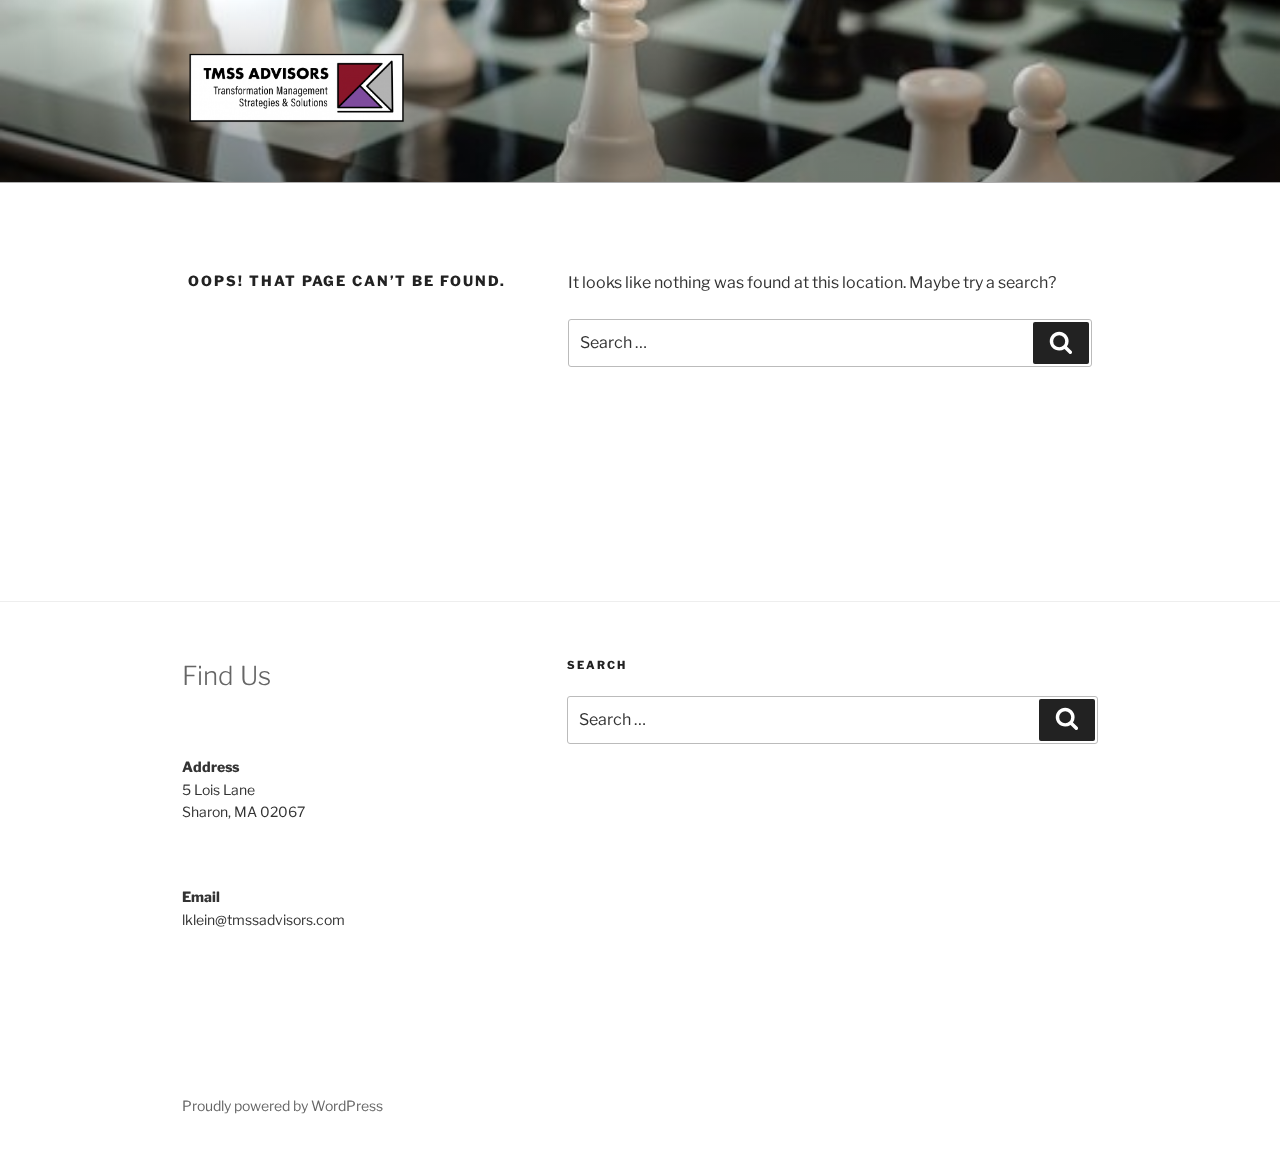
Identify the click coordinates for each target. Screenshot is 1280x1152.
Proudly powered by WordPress (282, 1105)
